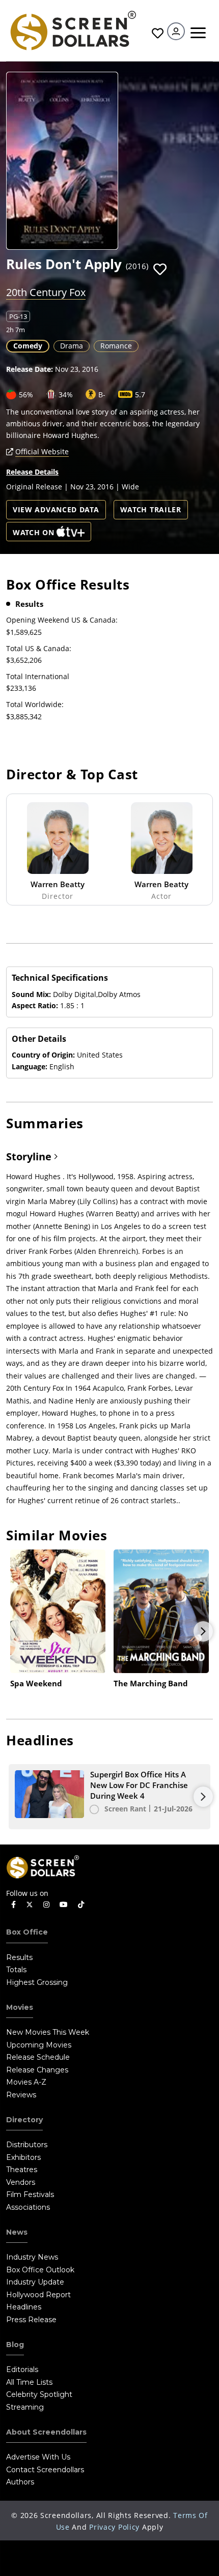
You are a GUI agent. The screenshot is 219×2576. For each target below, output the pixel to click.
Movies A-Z (26, 2082)
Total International (38, 676)
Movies (20, 2007)
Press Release (31, 2320)
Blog (15, 2345)
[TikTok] (81, 1905)
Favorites (156, 33)
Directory (24, 2120)
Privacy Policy (114, 2527)
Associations (28, 2207)
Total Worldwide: (35, 704)
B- (102, 394)
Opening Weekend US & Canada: (62, 620)
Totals (16, 1970)
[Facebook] (13, 1905)
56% (26, 394)
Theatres (22, 2170)
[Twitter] (30, 1904)
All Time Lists (29, 2382)
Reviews (21, 2095)
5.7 (140, 394)
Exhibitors (23, 2157)
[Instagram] (46, 1905)
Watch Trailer (151, 509)
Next (203, 1631)
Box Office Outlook (40, 2270)
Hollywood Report (38, 2295)
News (17, 2232)
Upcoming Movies (39, 2045)
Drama (72, 346)
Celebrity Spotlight (39, 2394)
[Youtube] (64, 1905)
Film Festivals (30, 2194)
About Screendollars (46, 2432)
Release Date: (30, 369)
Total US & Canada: (39, 648)
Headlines (24, 2307)
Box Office (27, 1932)
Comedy (28, 346)
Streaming (25, 2407)
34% (66, 394)
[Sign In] (176, 31)
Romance (116, 346)
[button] (160, 270)
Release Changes (37, 2070)
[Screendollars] (73, 30)
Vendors (21, 2182)
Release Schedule (38, 2057)
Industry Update (35, 2282)
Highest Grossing (37, 1982)
